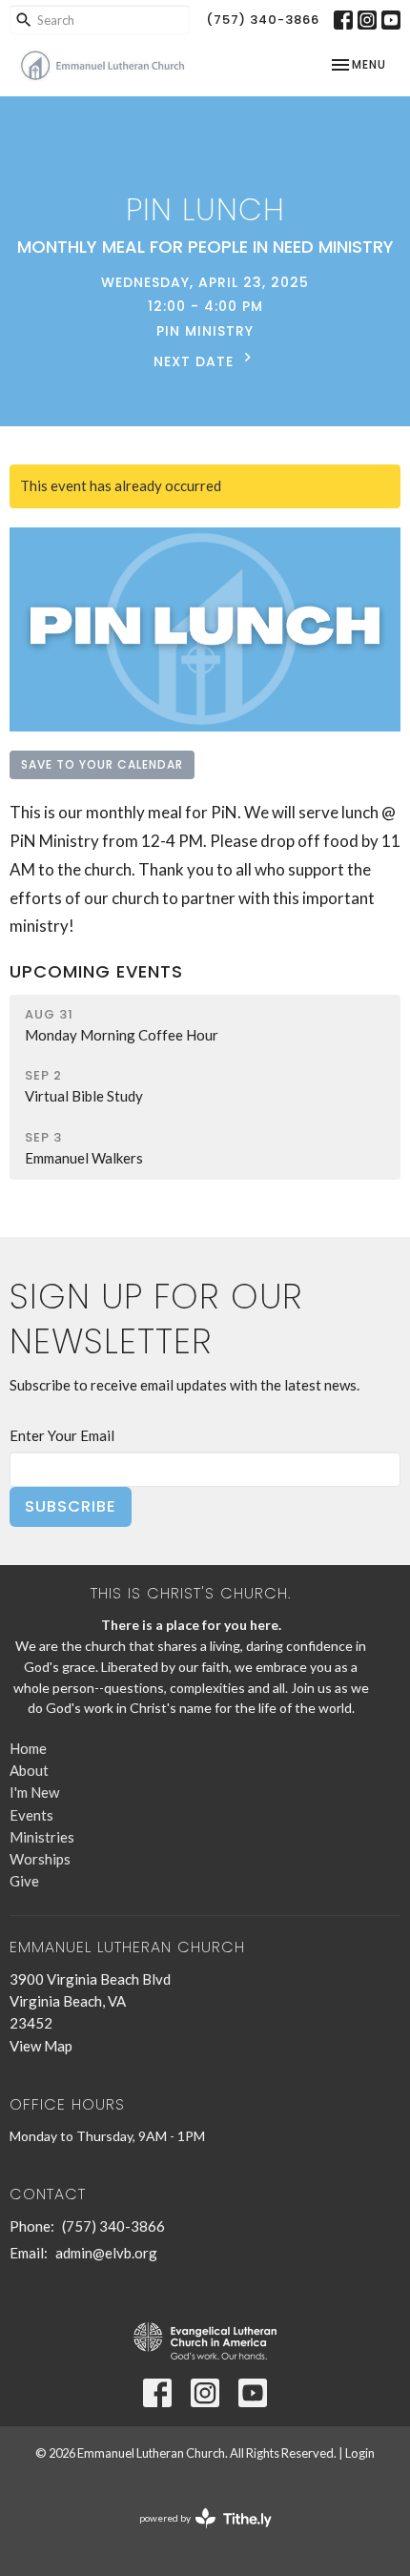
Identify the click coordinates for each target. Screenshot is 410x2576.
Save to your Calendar (102, 764)
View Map (41, 2046)
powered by (196, 2535)
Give (24, 1881)
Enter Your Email (62, 1435)
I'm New (34, 1792)
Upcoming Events (96, 971)
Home (28, 1748)
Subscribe (71, 1506)
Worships (40, 1859)
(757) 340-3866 (263, 20)
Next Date (196, 361)
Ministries (42, 1837)
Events (31, 1815)
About (29, 1770)
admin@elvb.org (106, 2253)
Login (360, 2453)
